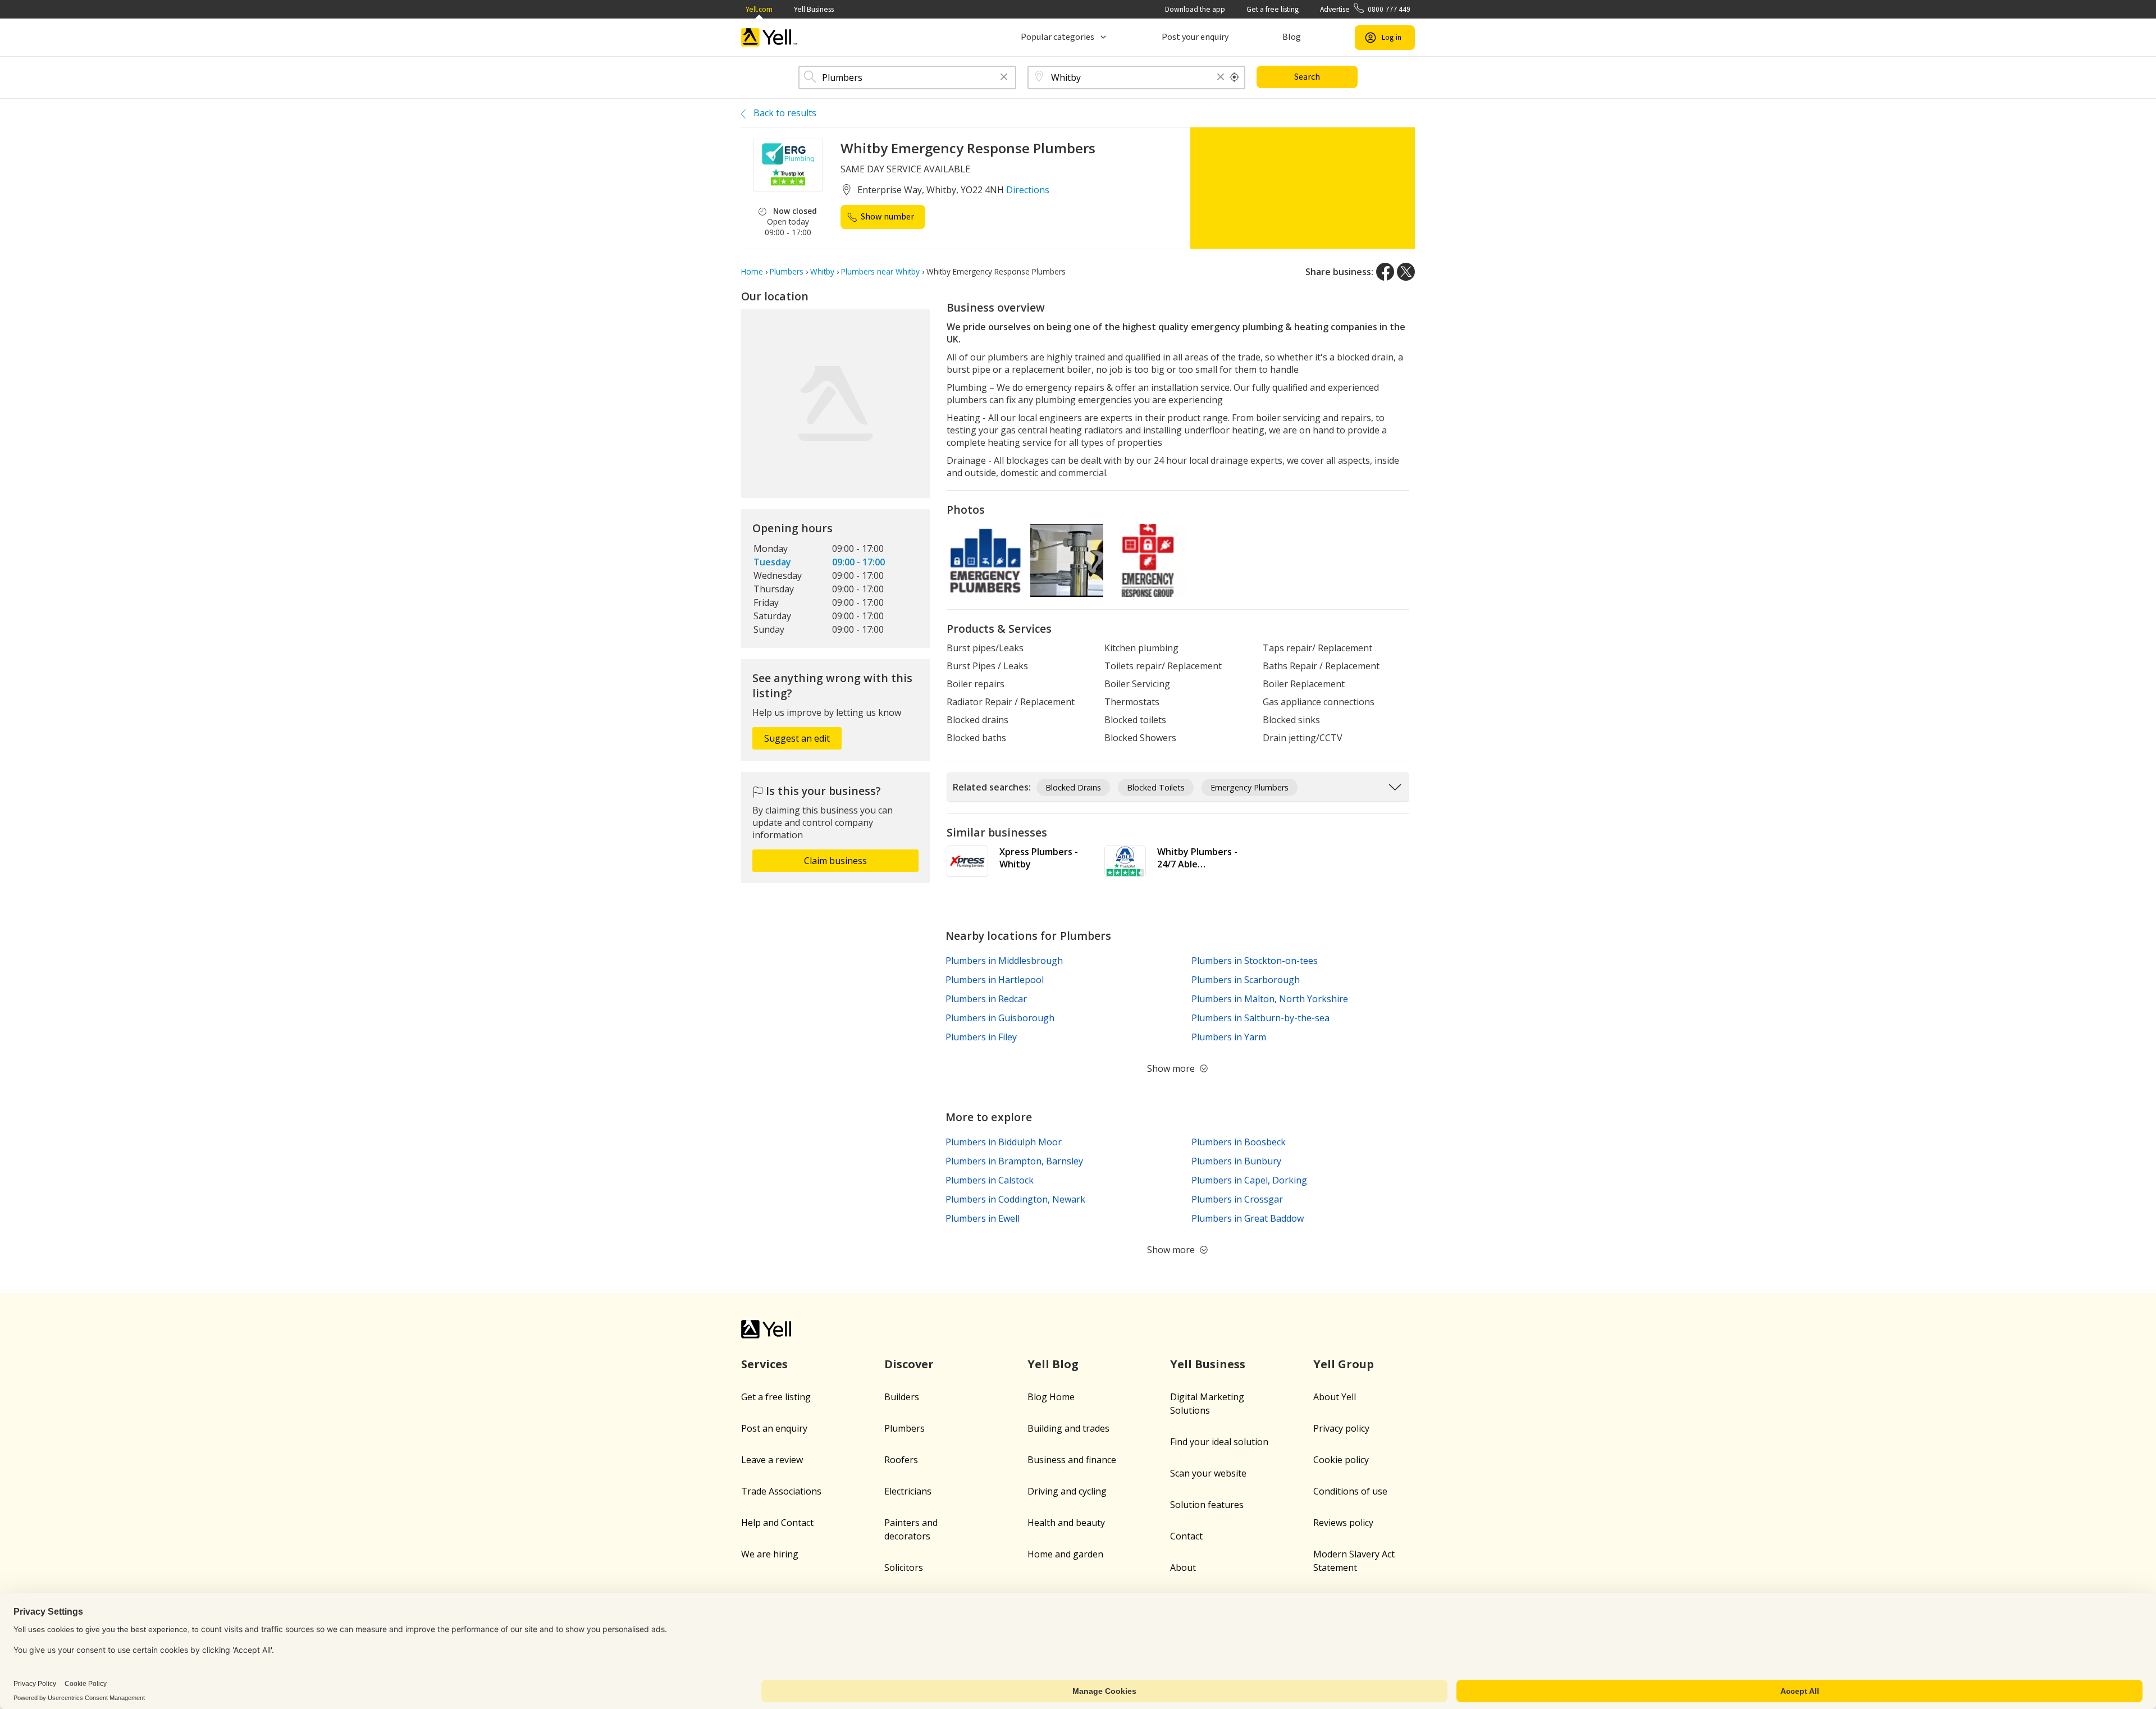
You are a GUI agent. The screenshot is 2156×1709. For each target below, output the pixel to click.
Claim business (835, 861)
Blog (1292, 37)
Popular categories (1058, 37)
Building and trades (1068, 1428)
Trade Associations (781, 1491)
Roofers (901, 1460)
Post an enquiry (774, 1428)
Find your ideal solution (1219, 1442)
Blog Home (1051, 1397)
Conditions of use (1350, 1491)
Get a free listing (1273, 9)
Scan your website (1208, 1473)
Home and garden (1065, 1554)
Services (764, 1364)
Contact (1186, 1536)
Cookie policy (1341, 1460)
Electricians (908, 1491)
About (1183, 1568)
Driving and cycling (1067, 1491)
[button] (1004, 78)
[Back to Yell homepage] (769, 37)
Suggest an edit (797, 738)
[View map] (835, 404)
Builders (902, 1397)
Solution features (1207, 1505)
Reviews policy (1343, 1523)
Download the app (1195, 9)
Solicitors (904, 1568)
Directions (1028, 190)
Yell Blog (1053, 1364)
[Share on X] (1406, 272)
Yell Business (814, 9)
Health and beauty (1066, 1523)
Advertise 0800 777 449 (1365, 9)
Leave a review (772, 1460)
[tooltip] (1235, 77)
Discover (909, 1364)
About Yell (1335, 1397)
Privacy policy (1341, 1428)
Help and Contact (777, 1523)
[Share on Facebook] (1385, 272)
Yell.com (759, 9)
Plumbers (905, 1428)
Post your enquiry (1195, 37)
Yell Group (1344, 1364)
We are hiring (770, 1554)
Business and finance (1072, 1460)
